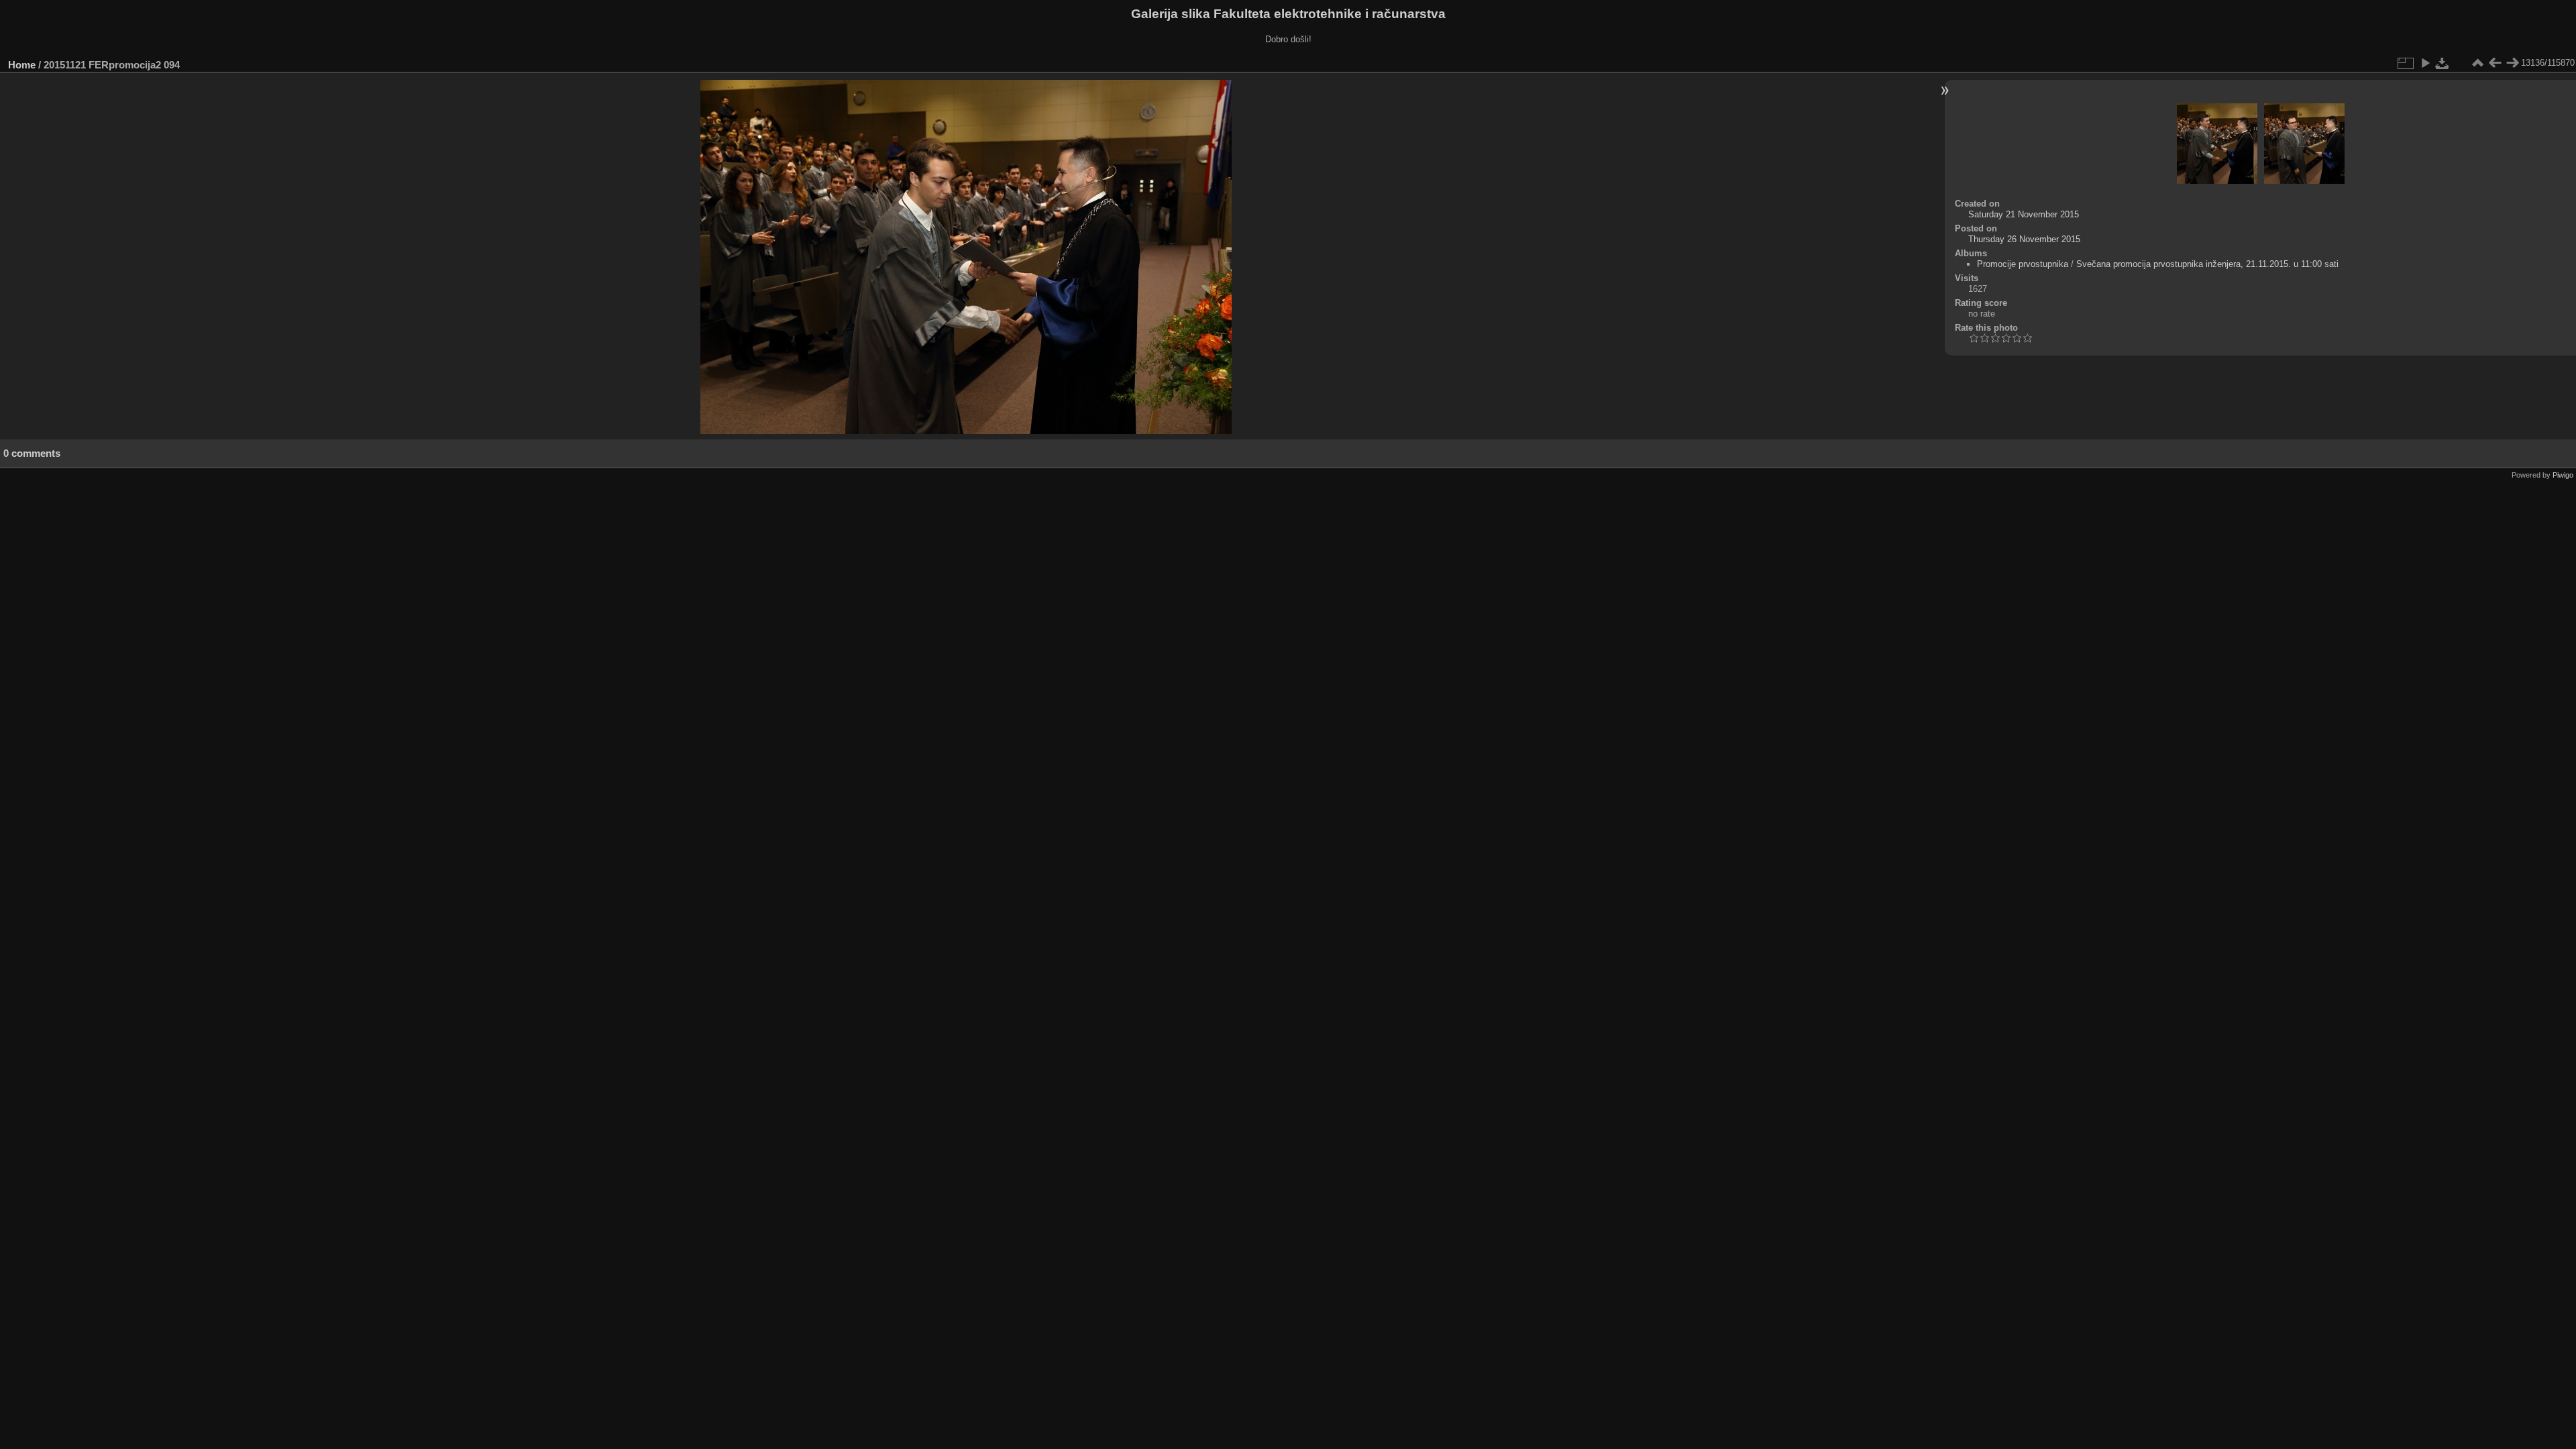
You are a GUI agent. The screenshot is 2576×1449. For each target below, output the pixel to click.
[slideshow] (2425, 63)
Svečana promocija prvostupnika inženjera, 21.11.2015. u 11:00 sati (2207, 264)
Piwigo (2563, 475)
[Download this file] (2443, 63)
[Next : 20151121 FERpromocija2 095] (2512, 63)
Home (22, 65)
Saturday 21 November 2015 (2024, 214)
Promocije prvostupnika (2023, 264)
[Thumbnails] (2477, 63)
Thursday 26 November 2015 (2024, 239)
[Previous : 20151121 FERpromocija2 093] (2495, 63)
